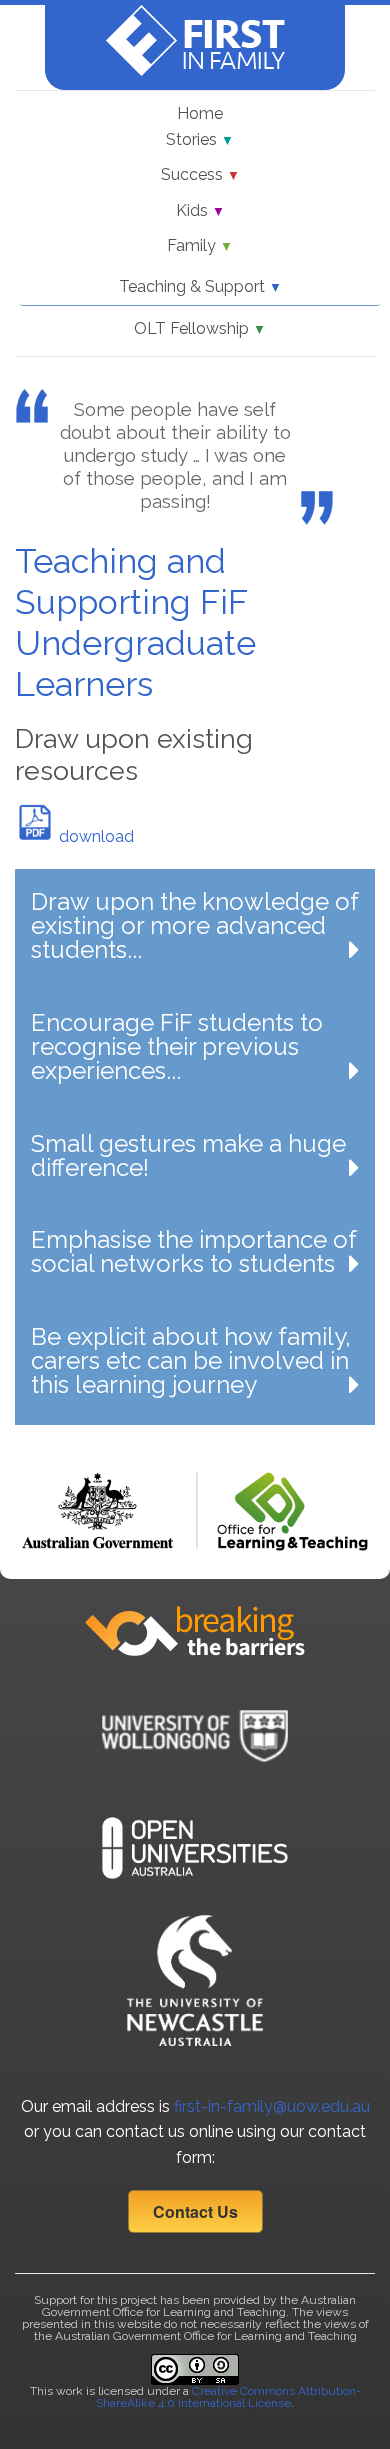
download (94, 836)
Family (200, 245)
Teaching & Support (200, 286)
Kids (200, 210)
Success (200, 174)
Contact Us (195, 2211)
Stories (200, 139)
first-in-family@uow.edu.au (272, 2106)
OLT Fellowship (200, 328)
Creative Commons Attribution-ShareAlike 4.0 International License (228, 2397)
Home (200, 113)
